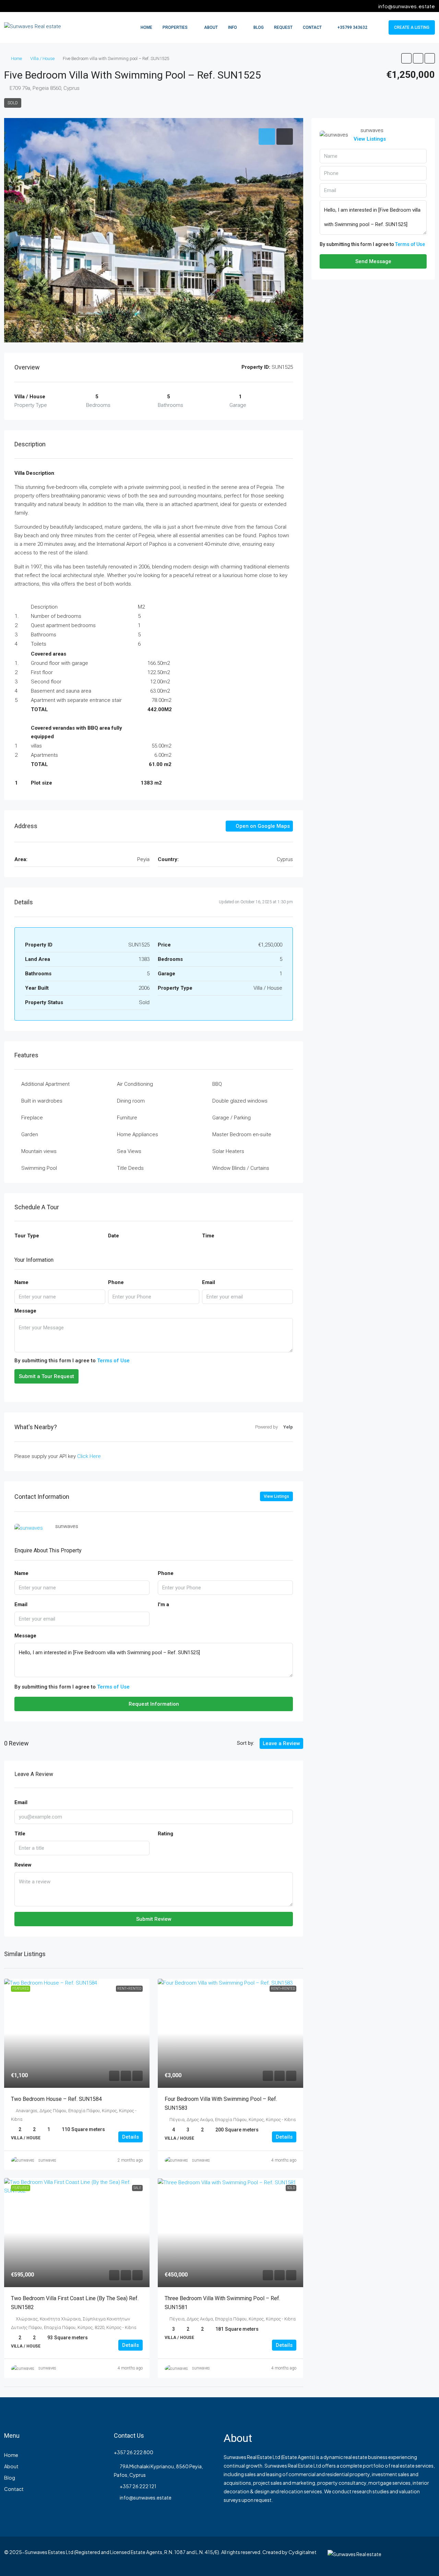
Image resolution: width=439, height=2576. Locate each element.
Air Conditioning (135, 1084)
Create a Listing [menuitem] (412, 27)
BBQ (217, 1084)
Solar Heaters (228, 1151)
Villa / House (42, 58)
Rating (165, 1834)
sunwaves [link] (47, 2160)
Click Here (89, 1456)
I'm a (163, 1604)
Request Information (154, 1704)
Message (25, 1311)
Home (146, 27)
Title (20, 1834)
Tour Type (27, 1236)
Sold (13, 103)
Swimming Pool (39, 1168)
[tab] (267, 137)
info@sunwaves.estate (146, 2497)
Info (233, 27)
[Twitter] (417, 2556)
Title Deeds (130, 1168)
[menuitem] (349, 27)
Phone (116, 1282)
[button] (406, 58)
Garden (30, 1134)
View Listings (276, 1496)
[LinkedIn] (429, 2556)
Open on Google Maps (262, 826)
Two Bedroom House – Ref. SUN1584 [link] (56, 2099)
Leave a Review (281, 1743)
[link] (77, 2033)
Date (114, 1236)
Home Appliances (138, 1134)
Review (23, 1865)
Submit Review (154, 1919)
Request (283, 27)
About (211, 27)
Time (208, 1236)
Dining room (131, 1101)
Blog (259, 27)
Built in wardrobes (42, 1101)
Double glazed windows (240, 1101)
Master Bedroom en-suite (242, 1134)
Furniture (127, 1118)
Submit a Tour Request (46, 1376)
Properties (175, 27)
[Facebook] (405, 2556)
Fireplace (32, 1118)
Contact (312, 27)
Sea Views (129, 1151)
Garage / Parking (232, 1118)
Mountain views (39, 1151)
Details (130, 2137)
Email (209, 1282)
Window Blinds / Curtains (241, 1168)
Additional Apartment (45, 1084)
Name (21, 1282)
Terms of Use (113, 1361)
